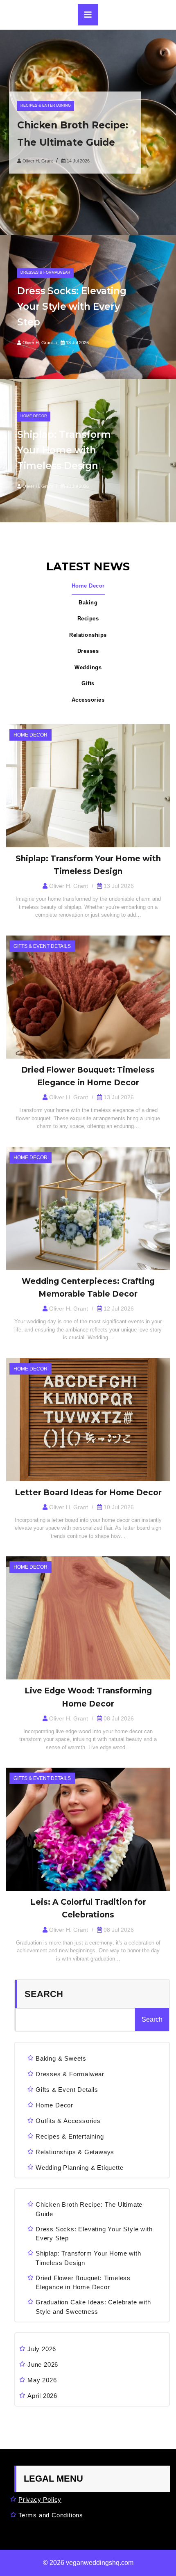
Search (44, 1994)
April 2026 (42, 2396)
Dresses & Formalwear (70, 2074)
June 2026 (43, 2364)
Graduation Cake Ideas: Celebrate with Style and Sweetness (93, 2307)
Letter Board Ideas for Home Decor (88, 1493)
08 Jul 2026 (118, 1718)
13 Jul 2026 (77, 343)
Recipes (88, 619)
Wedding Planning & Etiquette (79, 2168)
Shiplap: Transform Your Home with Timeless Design (64, 450)
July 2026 (42, 2349)
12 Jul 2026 (118, 1309)
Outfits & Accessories (68, 2121)
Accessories (88, 700)
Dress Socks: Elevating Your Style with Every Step (72, 307)
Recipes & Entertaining (70, 2136)
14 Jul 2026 (78, 161)
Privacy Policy (40, 2499)
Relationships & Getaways (75, 2152)
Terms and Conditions (51, 2515)
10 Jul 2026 (118, 1507)
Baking (88, 603)
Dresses (88, 651)
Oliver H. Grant (38, 161)
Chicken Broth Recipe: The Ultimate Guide (89, 2209)
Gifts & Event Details (67, 2090)
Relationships (88, 635)
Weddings (88, 667)
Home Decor (88, 586)
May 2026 (42, 2380)
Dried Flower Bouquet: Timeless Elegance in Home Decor (83, 2283)
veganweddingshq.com (100, 2563)
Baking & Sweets (61, 2058)
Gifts (88, 683)
